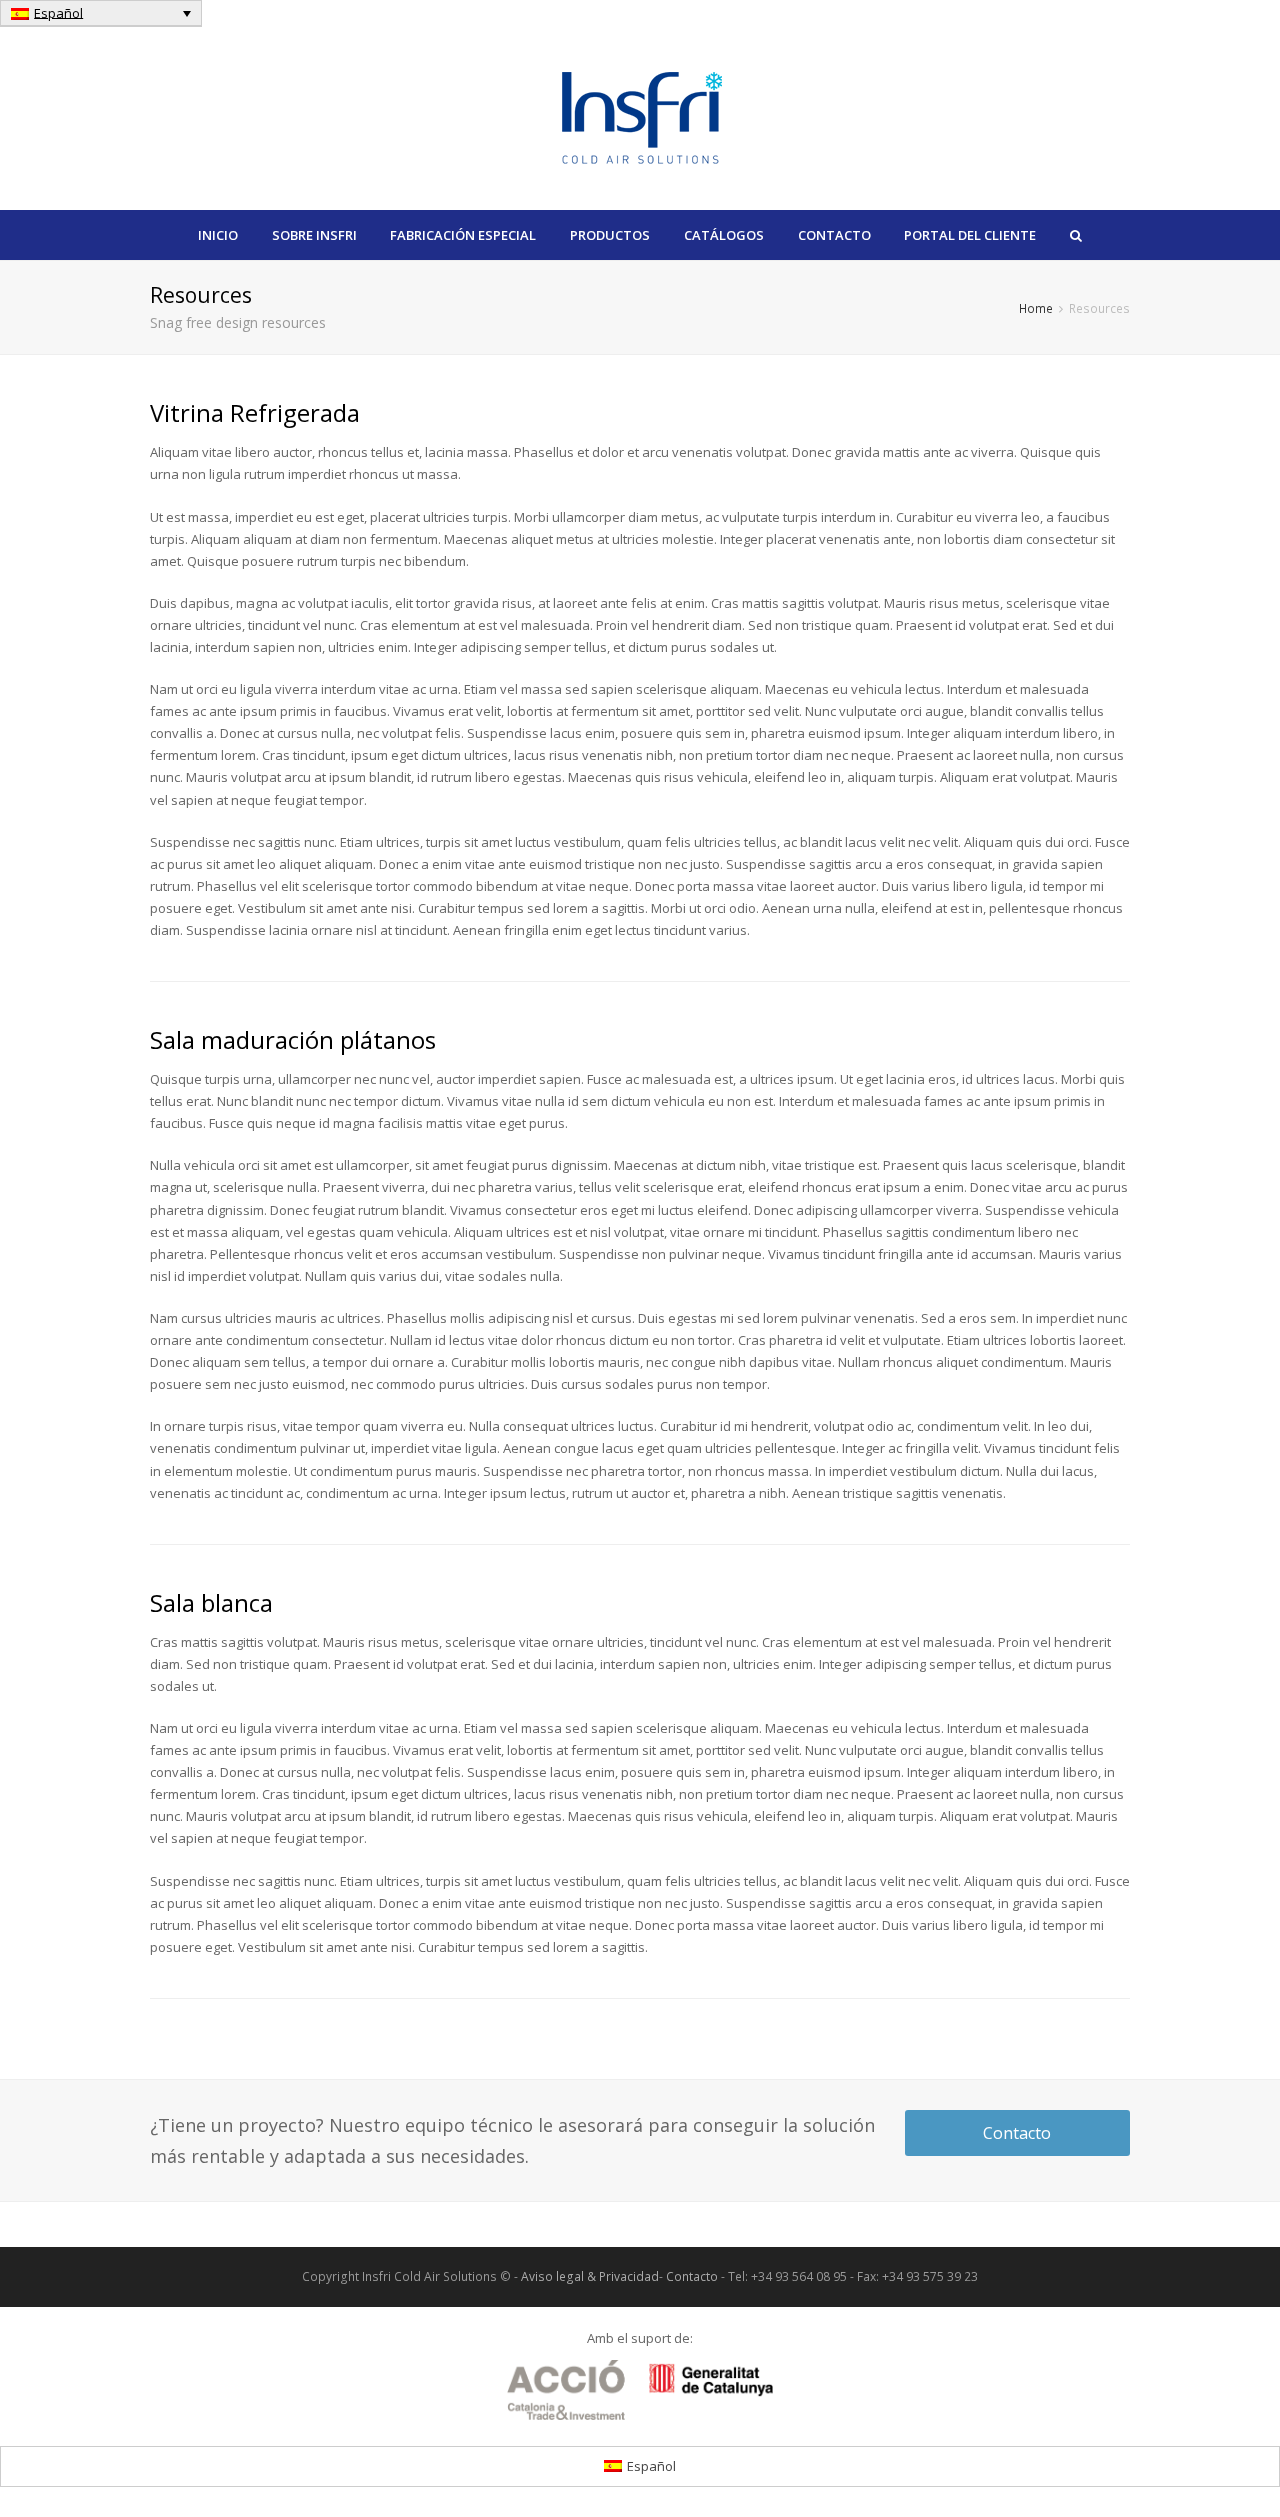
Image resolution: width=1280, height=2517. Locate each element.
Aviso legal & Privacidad (590, 2276)
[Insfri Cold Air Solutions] (640, 114)
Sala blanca (211, 1602)
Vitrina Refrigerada (255, 412)
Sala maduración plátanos (293, 1039)
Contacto (1017, 2133)
